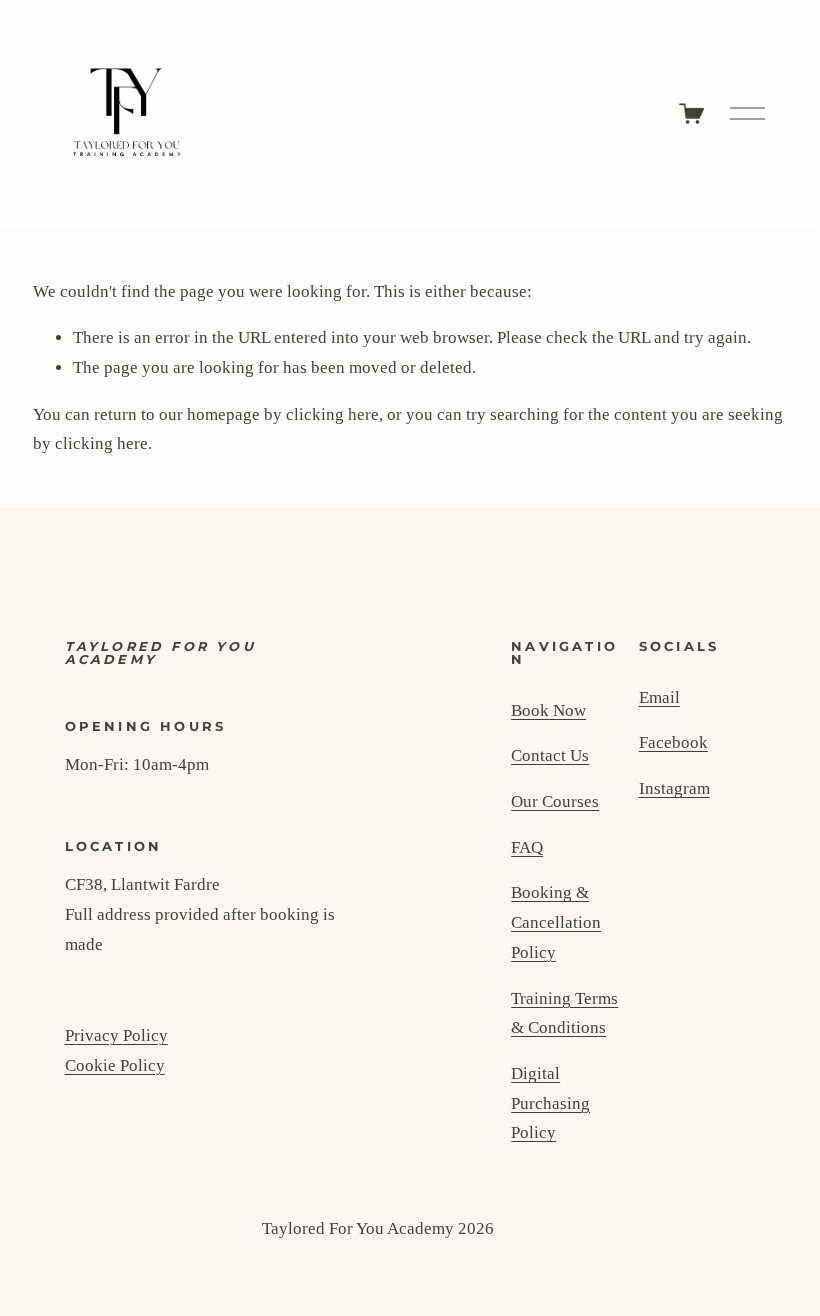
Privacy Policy (116, 1035)
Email (659, 697)
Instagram (674, 788)
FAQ (527, 847)
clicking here (332, 414)
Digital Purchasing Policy (550, 1103)
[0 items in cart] (691, 113)
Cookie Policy (115, 1065)
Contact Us (550, 755)
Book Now (548, 710)
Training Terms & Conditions (564, 1013)
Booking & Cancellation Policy (556, 922)
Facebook (673, 742)
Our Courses (555, 801)
